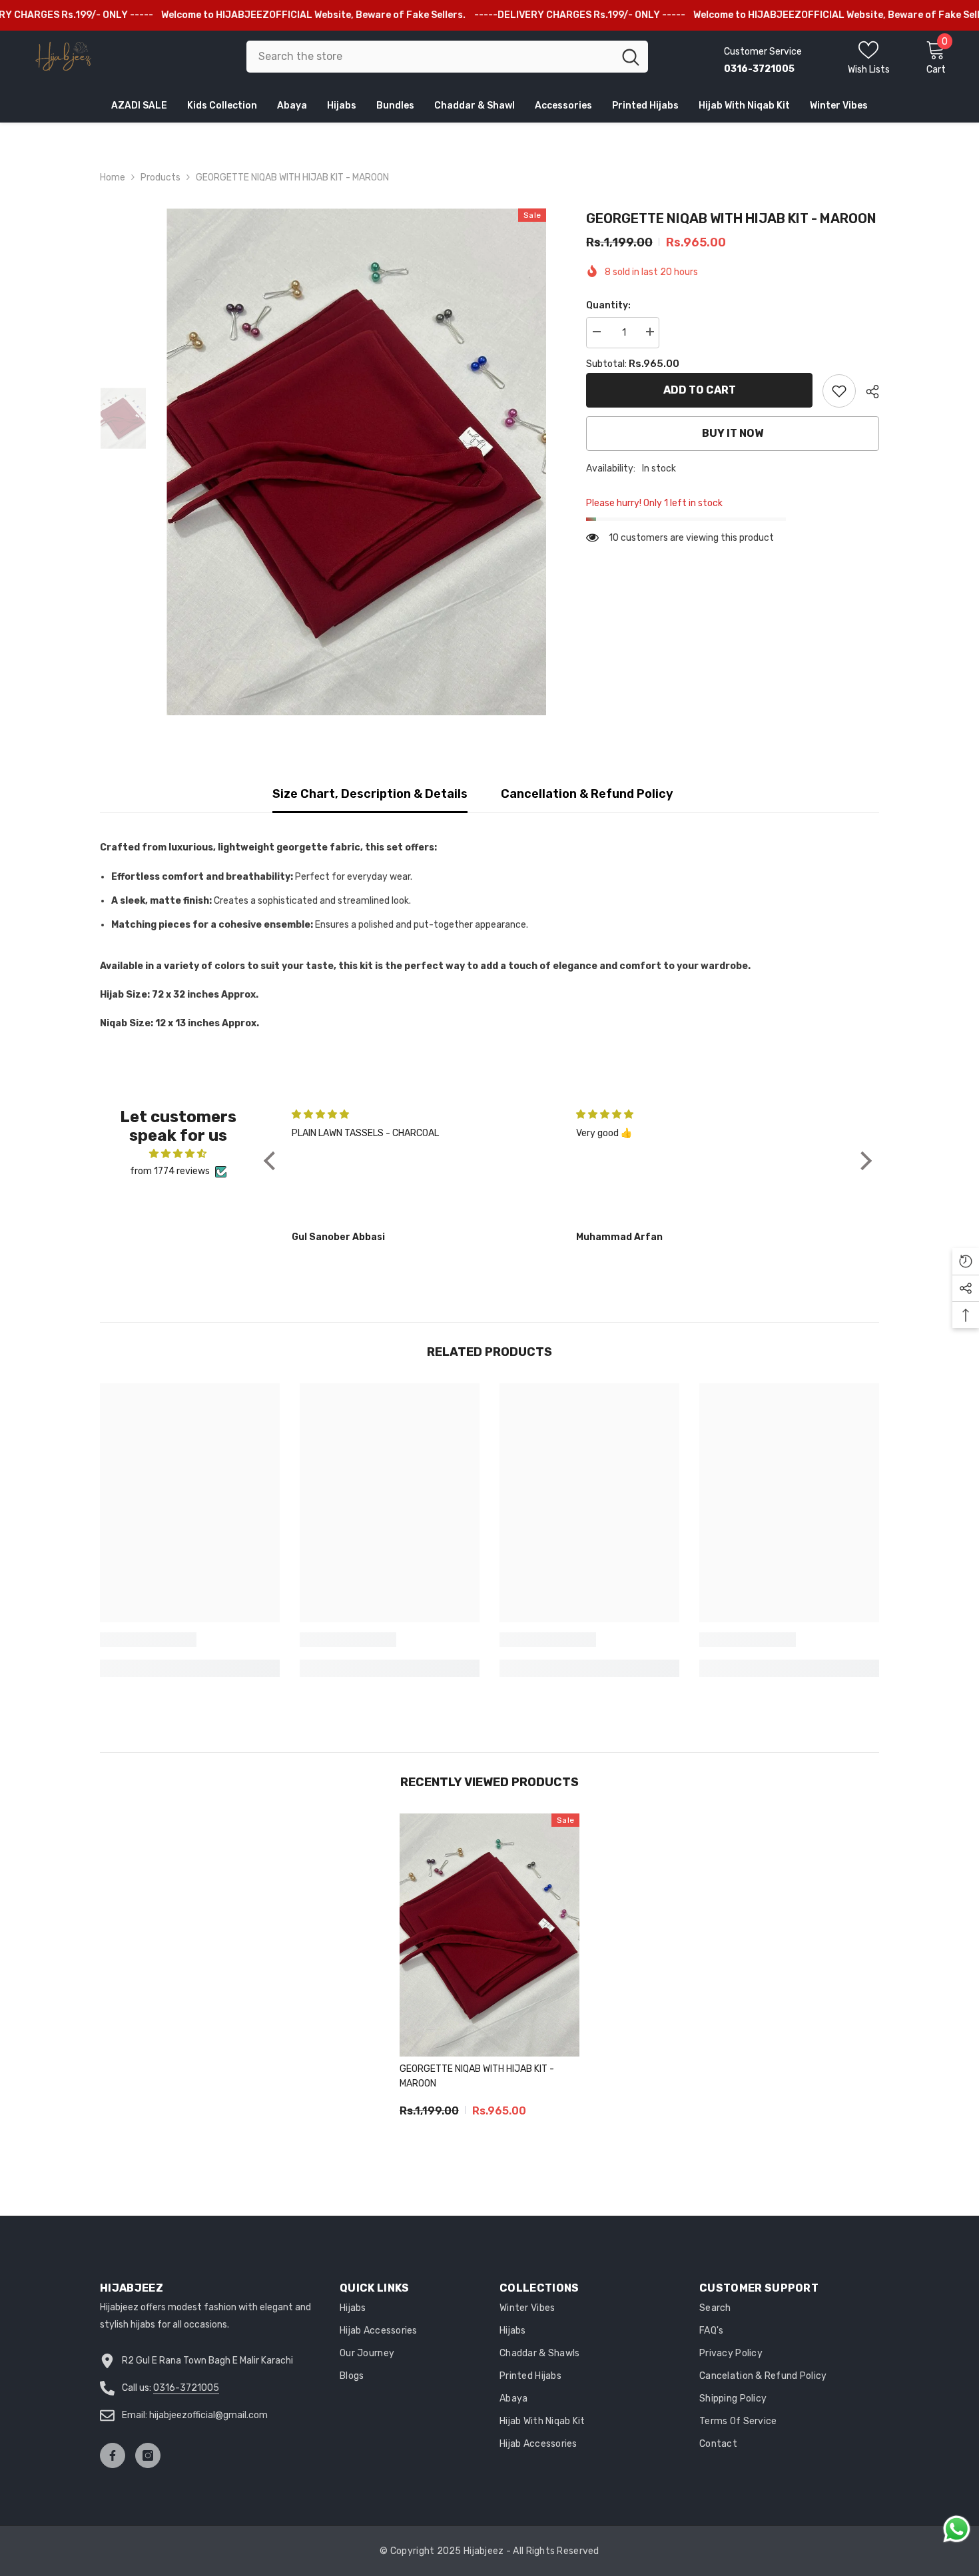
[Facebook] (113, 2455)
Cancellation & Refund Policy (587, 794)
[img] (178, 1154)
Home (113, 177)
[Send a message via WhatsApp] (957, 2529)
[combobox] (430, 57)
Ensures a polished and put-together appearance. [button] (422, 925)
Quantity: (608, 305)
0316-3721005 (186, 2388)
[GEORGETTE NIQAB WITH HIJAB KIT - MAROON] (489, 1935)
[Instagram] (148, 2455)
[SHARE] (867, 392)
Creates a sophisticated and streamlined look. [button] (312, 901)
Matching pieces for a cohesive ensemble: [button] (212, 925)
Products (161, 177)
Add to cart (700, 390)
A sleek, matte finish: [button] (162, 901)
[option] (357, 462)
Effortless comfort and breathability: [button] (202, 877)
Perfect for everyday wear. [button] (354, 877)
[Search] (447, 57)
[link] (839, 391)
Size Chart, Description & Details (370, 794)
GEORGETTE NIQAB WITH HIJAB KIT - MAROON (477, 2076)
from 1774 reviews (170, 1171)
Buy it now (733, 433)
